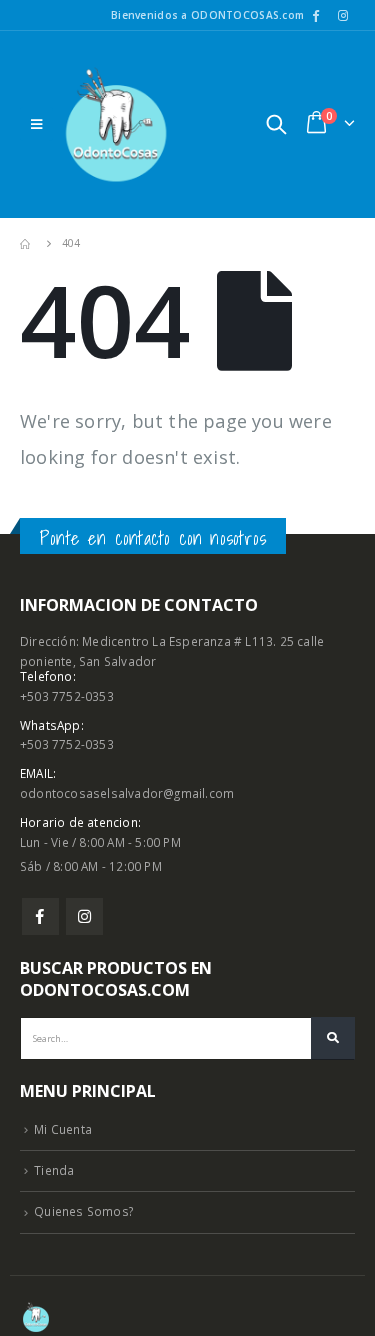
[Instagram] (343, 15)
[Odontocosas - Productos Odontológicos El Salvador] (116, 124)
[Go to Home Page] (27, 243)
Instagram (84, 916)
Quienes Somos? (83, 1211)
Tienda (54, 1170)
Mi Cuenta (63, 1129)
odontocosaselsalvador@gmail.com (127, 793)
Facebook (40, 916)
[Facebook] (316, 15)
